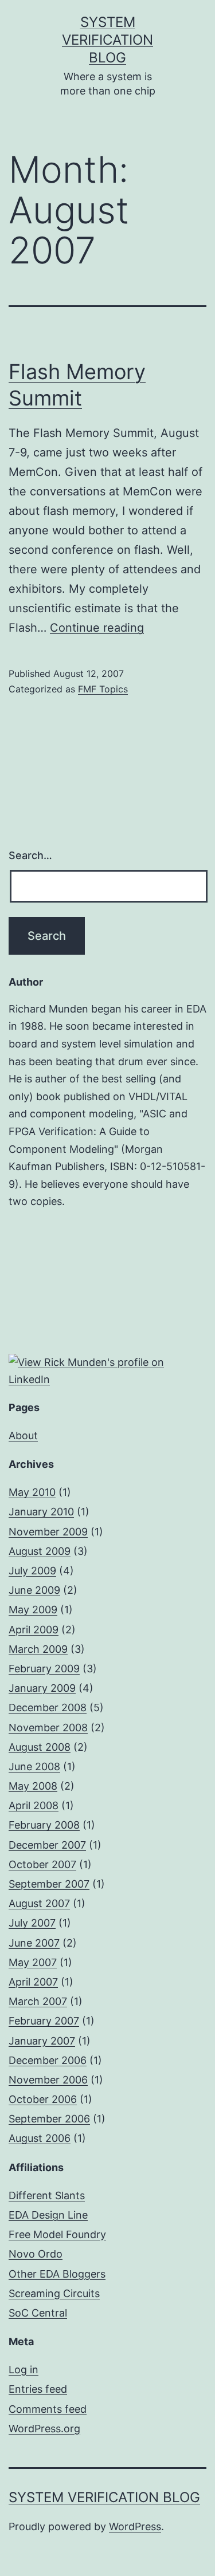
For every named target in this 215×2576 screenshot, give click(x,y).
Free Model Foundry (57, 2234)
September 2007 (49, 1884)
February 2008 (44, 1825)
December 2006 (48, 2060)
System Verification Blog (107, 40)
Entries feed (38, 2389)
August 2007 (39, 1903)
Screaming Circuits (54, 2293)
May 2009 (33, 1610)
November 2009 (48, 1532)
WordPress (135, 2526)
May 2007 (33, 1962)
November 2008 (48, 1728)
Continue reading (97, 628)
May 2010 (32, 1492)
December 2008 (48, 1708)
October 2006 (43, 2099)
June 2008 (34, 1766)
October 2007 (42, 1864)
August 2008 (40, 1747)
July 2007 (32, 1923)
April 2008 (34, 1805)
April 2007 (33, 1982)
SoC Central (38, 2313)
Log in (24, 2370)
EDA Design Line (48, 2215)
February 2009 (44, 1669)
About (23, 1435)
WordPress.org (44, 2429)
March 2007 (38, 2001)
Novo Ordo (36, 2254)
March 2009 (38, 1649)
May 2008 (33, 1786)
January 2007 (42, 2041)
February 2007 (44, 2021)
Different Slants (47, 2195)
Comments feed (48, 2409)
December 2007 (47, 1845)
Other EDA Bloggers (57, 2274)
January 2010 (41, 1512)
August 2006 (40, 2138)
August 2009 (40, 1551)
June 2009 (34, 1590)
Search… (30, 855)
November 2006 (48, 2080)
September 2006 (49, 2119)
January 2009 (42, 1688)
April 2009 (34, 1630)
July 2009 (32, 1571)
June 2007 (34, 1943)
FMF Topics (103, 689)
